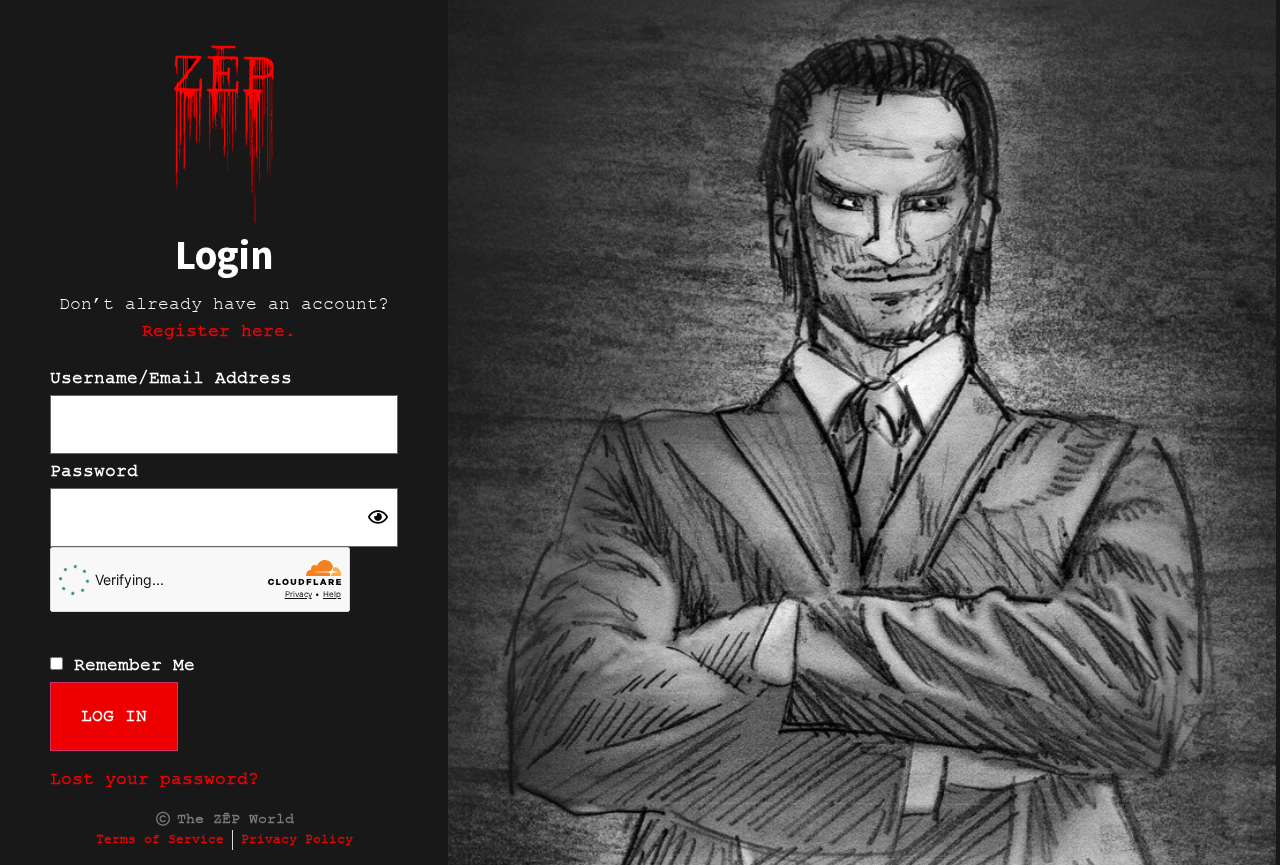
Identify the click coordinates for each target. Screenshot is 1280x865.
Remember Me (129, 665)
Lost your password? (154, 779)
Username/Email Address (171, 378)
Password (94, 471)
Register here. (224, 331)
